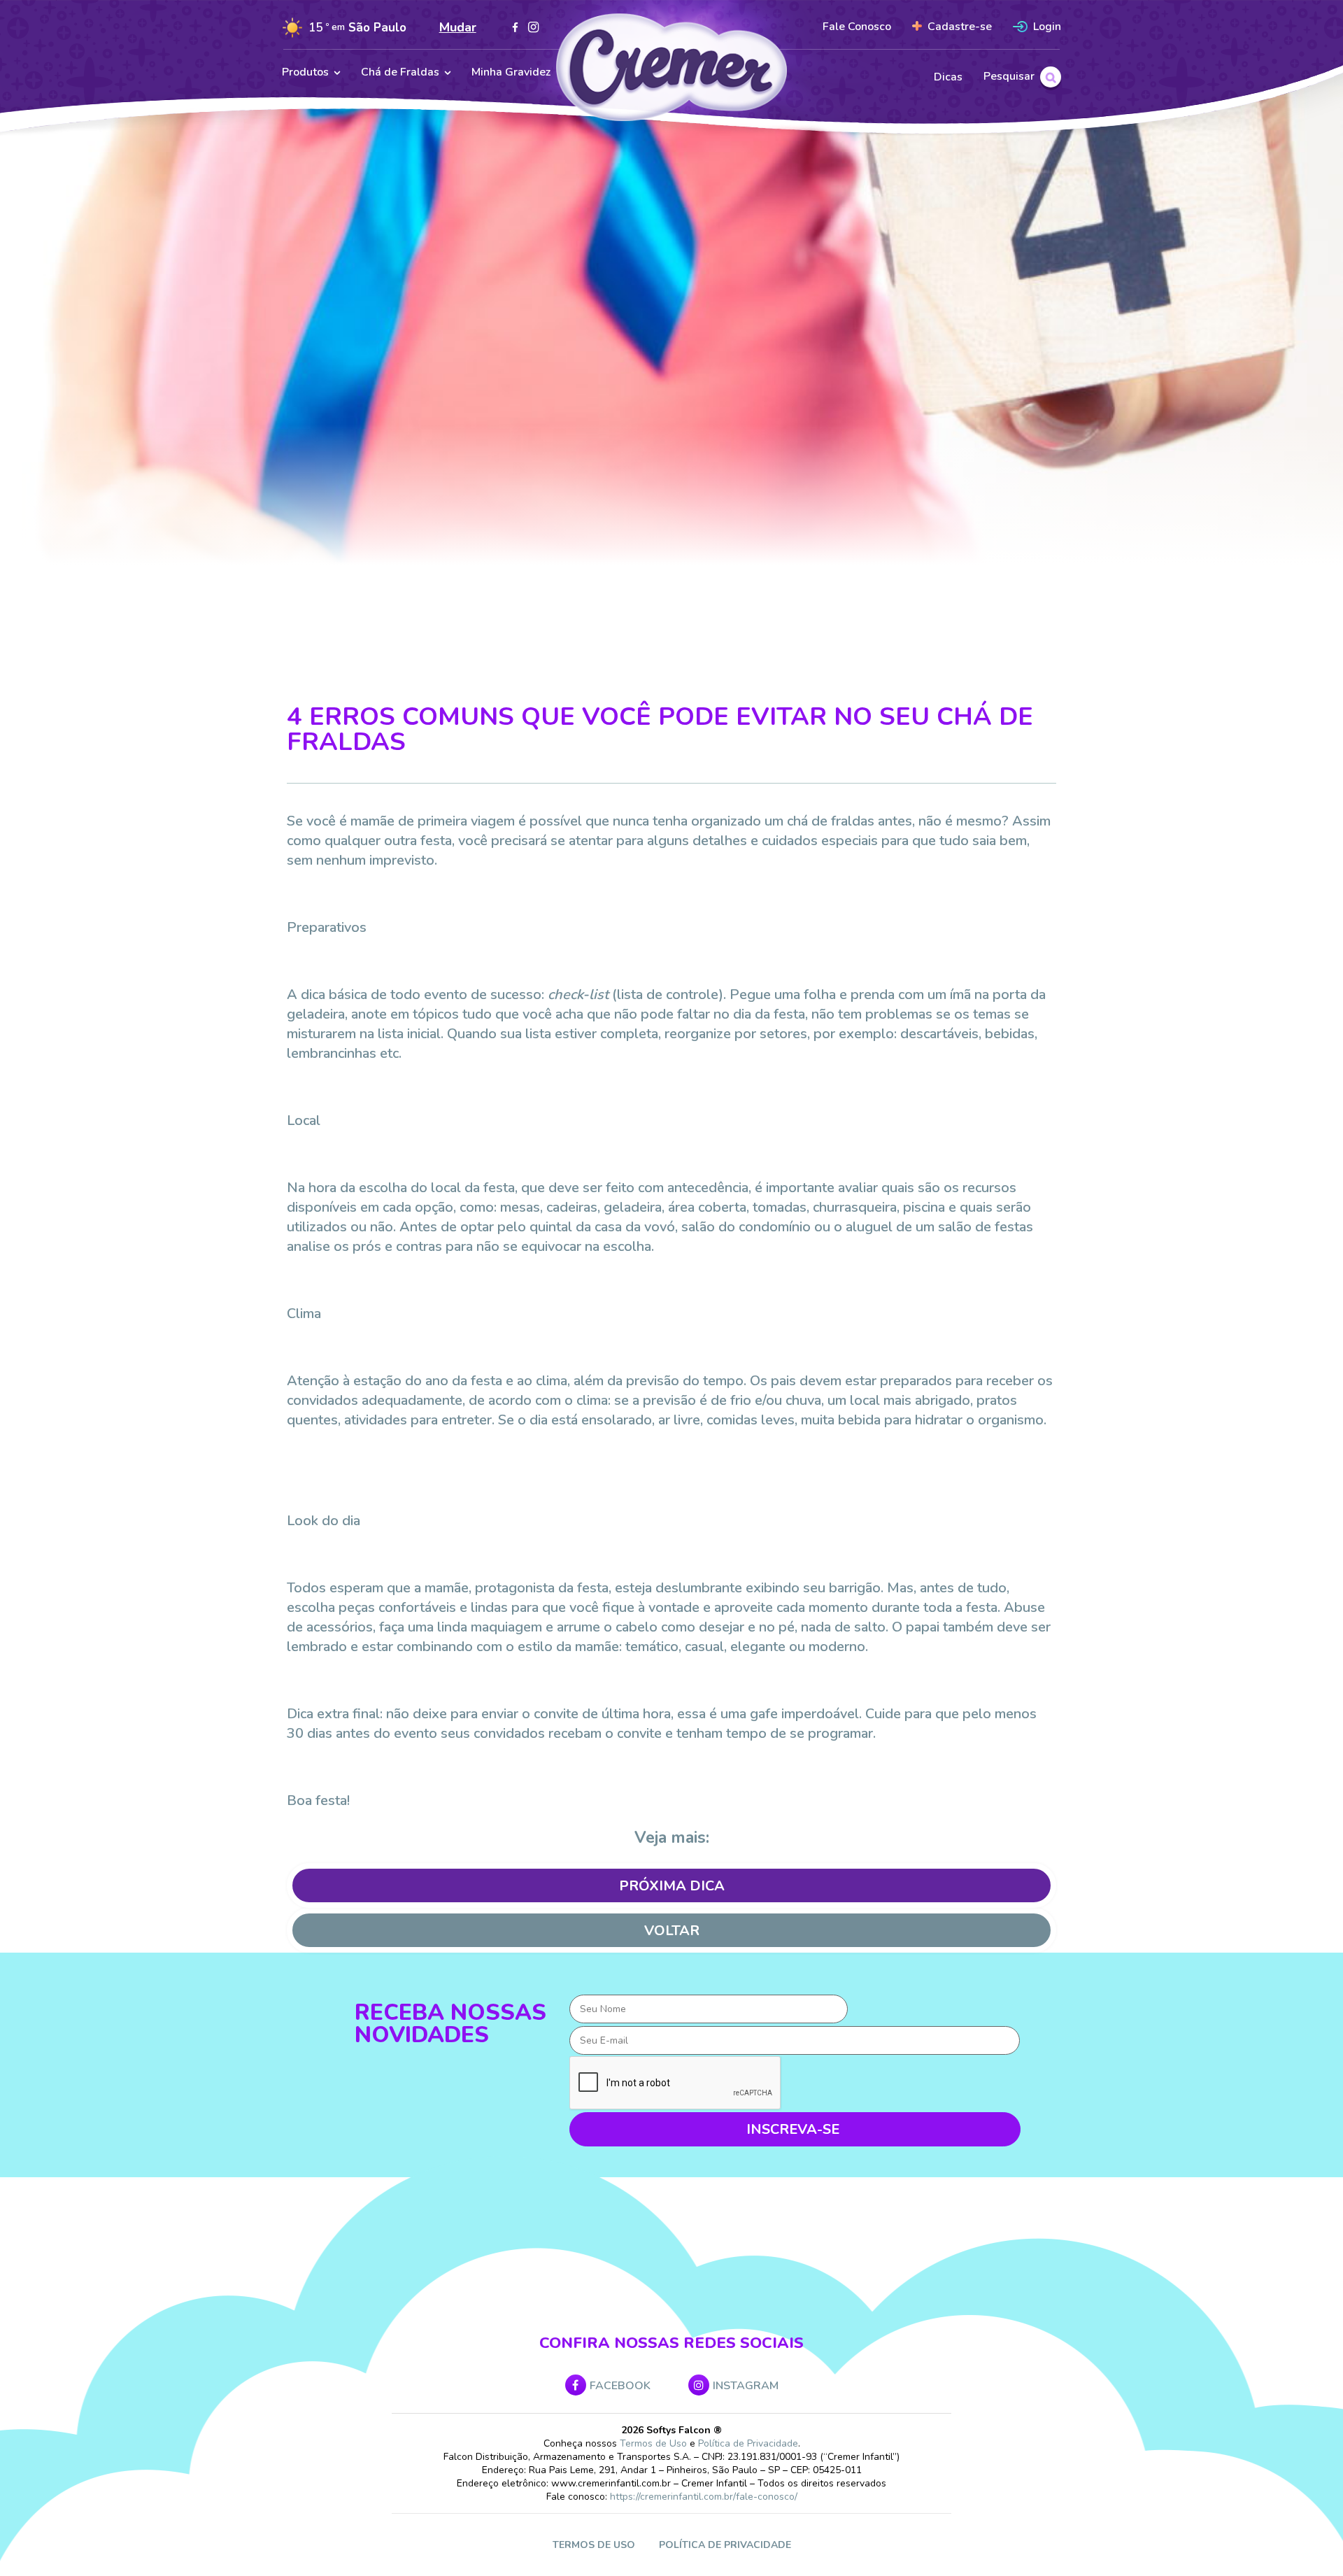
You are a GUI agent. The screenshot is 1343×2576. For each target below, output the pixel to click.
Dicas (948, 77)
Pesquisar (1009, 76)
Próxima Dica (672, 1886)
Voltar (672, 1931)
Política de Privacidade (748, 2443)
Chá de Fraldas (400, 72)
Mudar (458, 27)
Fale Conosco (857, 27)
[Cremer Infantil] (671, 69)
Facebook (620, 2386)
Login (1047, 27)
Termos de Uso (653, 2443)
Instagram (746, 2386)
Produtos (305, 72)
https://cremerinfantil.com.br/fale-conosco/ (704, 2497)
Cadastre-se (960, 27)
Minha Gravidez (511, 72)
